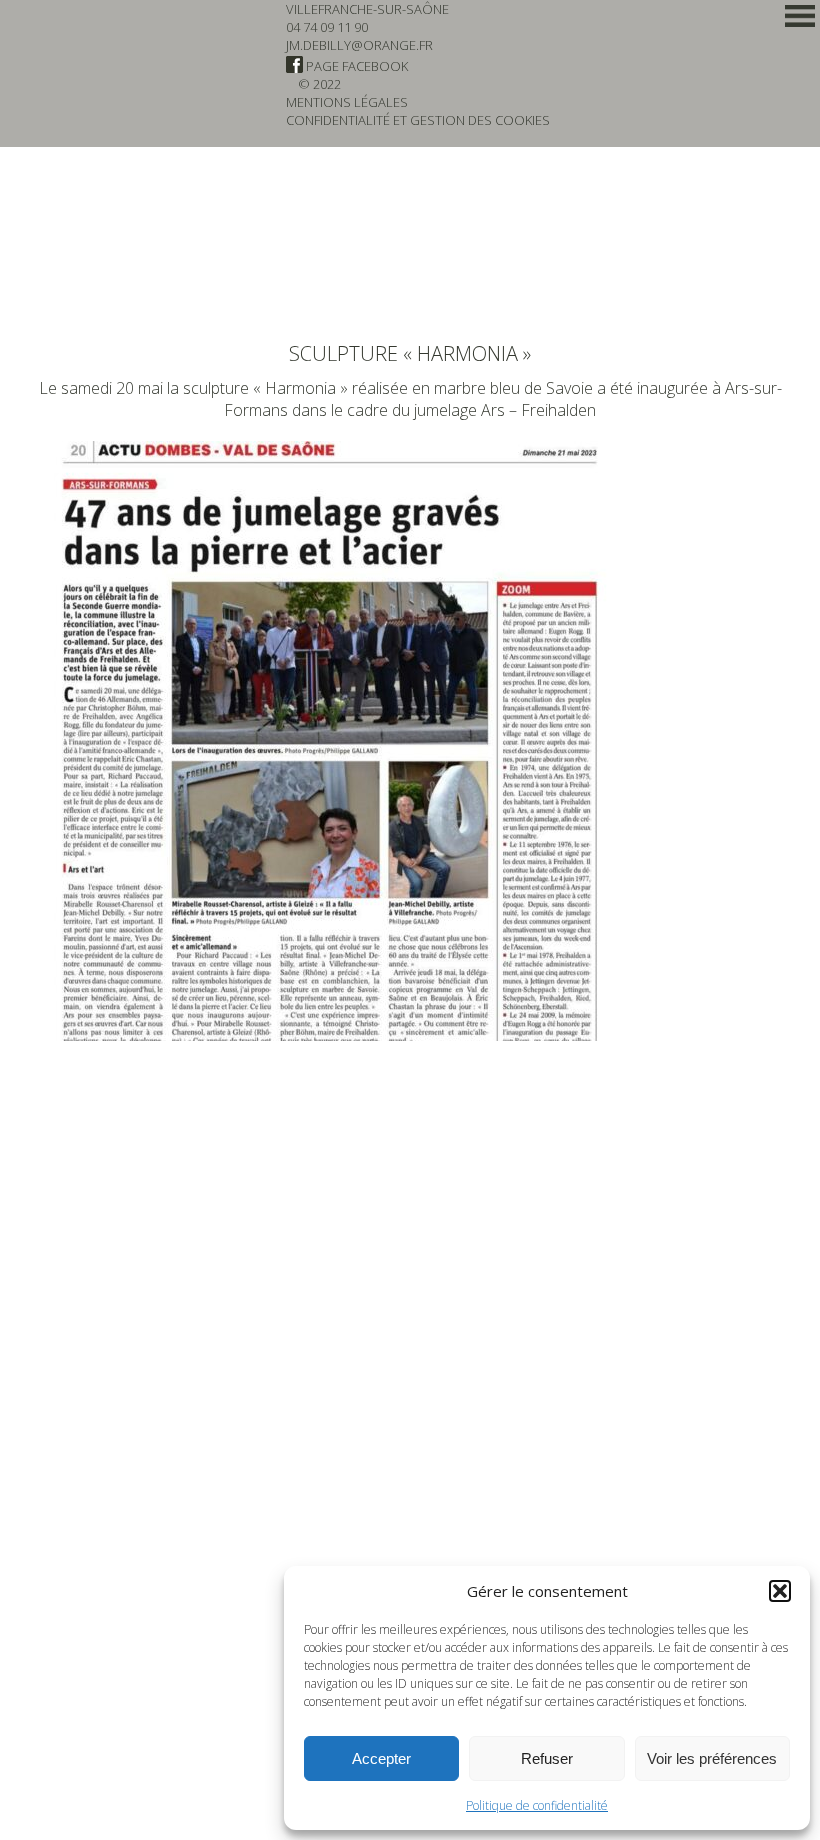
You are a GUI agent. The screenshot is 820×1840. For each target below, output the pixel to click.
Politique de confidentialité (537, 1805)
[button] (780, 1591)
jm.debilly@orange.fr (359, 45)
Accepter (381, 1758)
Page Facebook (355, 66)
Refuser (547, 1758)
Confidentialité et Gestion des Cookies (418, 120)
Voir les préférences (712, 1758)
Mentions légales (347, 102)
